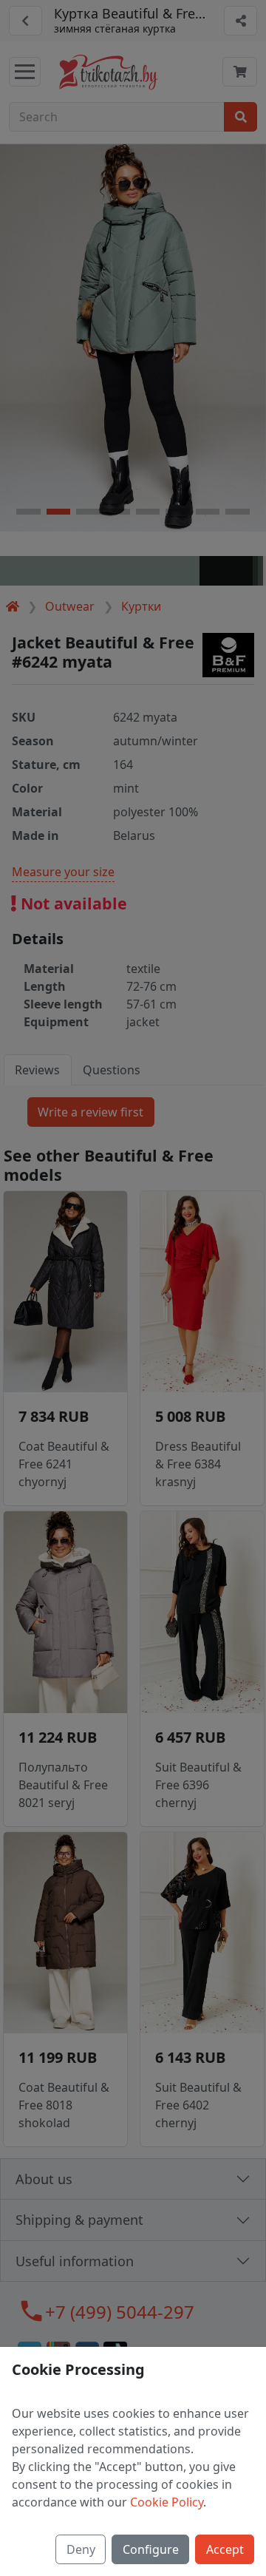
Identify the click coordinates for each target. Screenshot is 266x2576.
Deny (81, 2549)
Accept (225, 2549)
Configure (151, 2549)
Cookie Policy (167, 2502)
